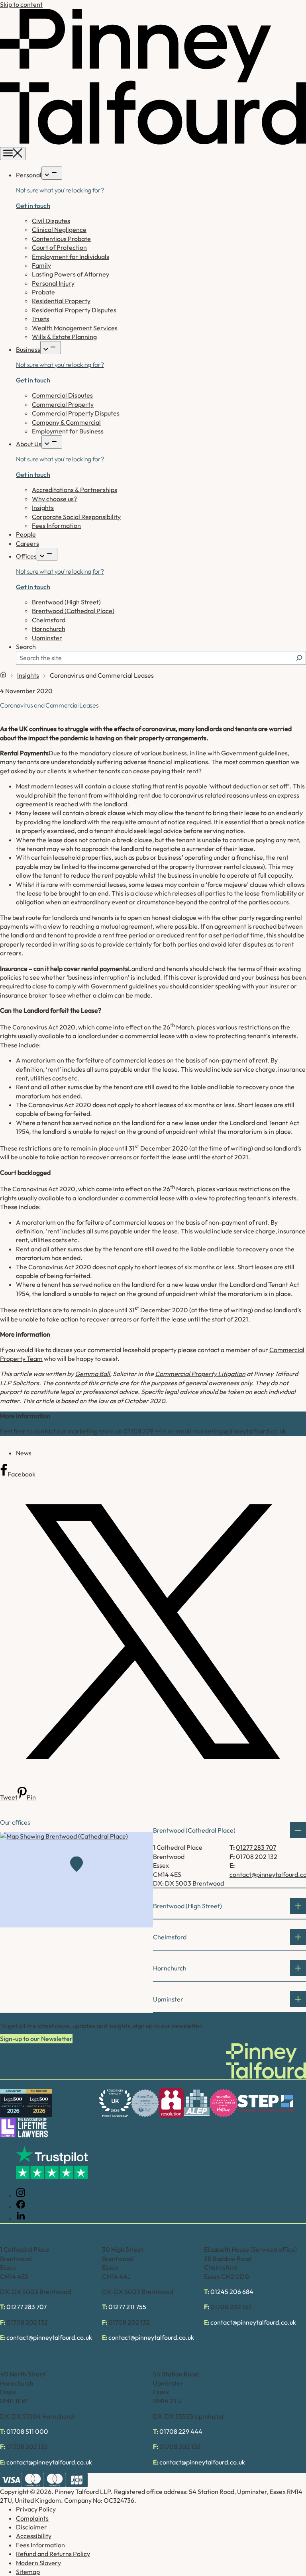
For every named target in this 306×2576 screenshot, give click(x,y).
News (24, 1453)
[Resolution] (171, 2103)
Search (26, 647)
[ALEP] (197, 2103)
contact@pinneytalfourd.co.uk (49, 2337)
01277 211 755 (127, 2307)
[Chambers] (115, 2103)
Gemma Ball (92, 1374)
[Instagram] (21, 2195)
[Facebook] (21, 2207)
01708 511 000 (27, 2431)
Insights (28, 675)
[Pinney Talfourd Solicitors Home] (153, 143)
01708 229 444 (181, 2431)
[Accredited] (145, 2103)
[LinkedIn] (21, 2218)
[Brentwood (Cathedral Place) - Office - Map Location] (76, 1880)
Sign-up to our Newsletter (36, 2039)
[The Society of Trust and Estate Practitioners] (265, 2103)
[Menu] (13, 154)
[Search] (299, 658)
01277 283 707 (256, 1847)
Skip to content (21, 4)
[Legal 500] (13, 2103)
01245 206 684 (232, 2292)
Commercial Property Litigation (200, 1374)
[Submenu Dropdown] (52, 173)
